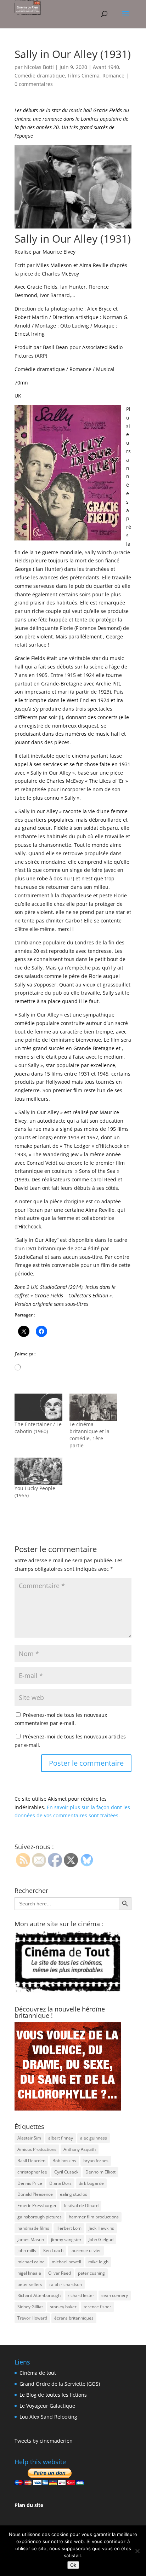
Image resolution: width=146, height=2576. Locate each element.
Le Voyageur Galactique (47, 2406)
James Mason (31, 2239)
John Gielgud (101, 2239)
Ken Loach (53, 2250)
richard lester (81, 2295)
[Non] (137, 2551)
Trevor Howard (32, 2318)
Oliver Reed (60, 2273)
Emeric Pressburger (37, 2205)
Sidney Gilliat (30, 2307)
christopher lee (32, 2172)
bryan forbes (96, 2161)
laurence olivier (86, 2250)
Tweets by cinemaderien (44, 2441)
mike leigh (98, 2262)
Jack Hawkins (101, 2228)
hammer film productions (94, 2217)
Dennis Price (30, 2183)
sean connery (115, 2295)
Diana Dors (60, 2183)
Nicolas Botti (39, 67)
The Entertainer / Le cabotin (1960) (38, 1428)
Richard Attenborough (39, 2295)
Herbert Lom (69, 2228)
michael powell (66, 2262)
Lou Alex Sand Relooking (48, 2417)
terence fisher (97, 2307)
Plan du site (29, 2505)
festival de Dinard (81, 2205)
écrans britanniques (74, 2318)
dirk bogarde (91, 2183)
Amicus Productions (37, 2149)
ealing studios (74, 2194)
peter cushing (91, 2273)
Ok (73, 2565)
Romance (113, 76)
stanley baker (63, 2307)
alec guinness (94, 2138)
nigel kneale (29, 2273)
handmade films (33, 2228)
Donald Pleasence (35, 2194)
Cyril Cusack (66, 2172)
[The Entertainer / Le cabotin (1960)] (38, 1407)
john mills (27, 2250)
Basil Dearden (31, 2161)
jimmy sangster (66, 2239)
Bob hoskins (64, 2161)
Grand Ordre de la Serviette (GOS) (60, 2384)
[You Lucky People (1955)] (38, 1471)
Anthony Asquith (80, 2149)
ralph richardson (66, 2284)
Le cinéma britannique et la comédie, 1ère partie (89, 1435)
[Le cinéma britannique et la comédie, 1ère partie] (93, 1407)
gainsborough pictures (40, 2217)
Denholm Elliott (100, 2172)
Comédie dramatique (40, 76)
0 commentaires (34, 84)
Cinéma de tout (38, 2373)
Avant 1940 (106, 67)
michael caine (31, 2262)
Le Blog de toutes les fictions (53, 2395)
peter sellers (30, 2284)
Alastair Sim (29, 2138)
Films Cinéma (84, 76)
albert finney (61, 2138)
